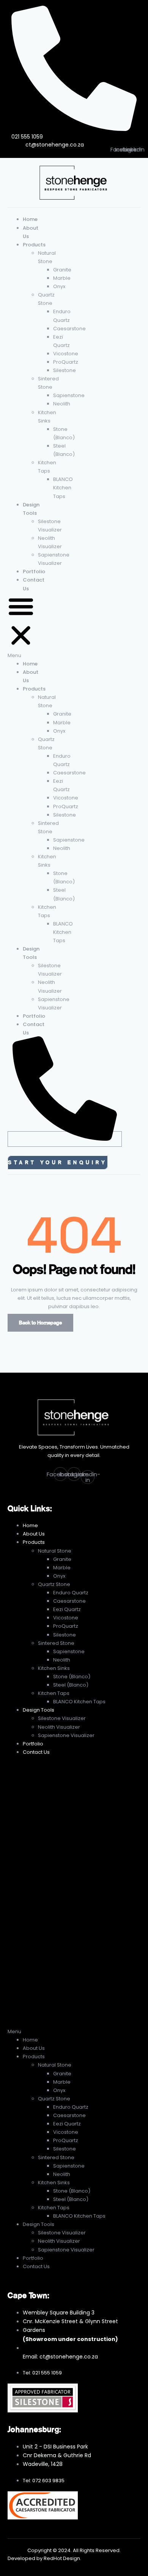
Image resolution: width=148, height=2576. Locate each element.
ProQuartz (66, 362)
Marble (62, 278)
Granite (62, 270)
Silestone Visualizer (62, 1718)
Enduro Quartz (71, 1593)
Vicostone (66, 354)
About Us (34, 1534)
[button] (21, 626)
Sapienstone (69, 395)
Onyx (59, 286)
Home (30, 219)
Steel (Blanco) (71, 1685)
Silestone (65, 370)
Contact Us (36, 1752)
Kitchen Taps (54, 1693)
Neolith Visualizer (59, 1727)
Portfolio (34, 571)
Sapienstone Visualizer (66, 1735)
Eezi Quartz (67, 1609)
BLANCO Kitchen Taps (63, 488)
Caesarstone (69, 329)
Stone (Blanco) (72, 1677)
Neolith (62, 404)
